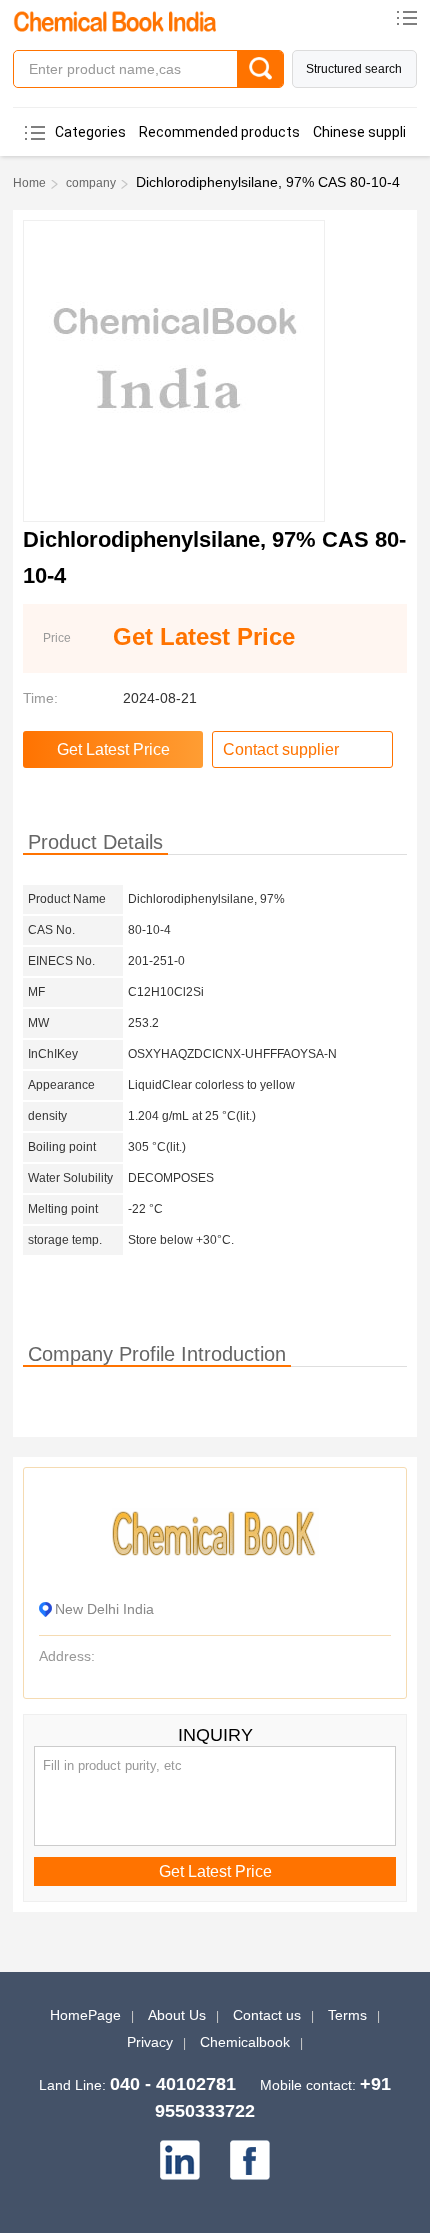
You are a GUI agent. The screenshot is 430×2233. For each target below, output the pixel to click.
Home (29, 183)
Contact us (267, 2015)
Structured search (354, 69)
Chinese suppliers (370, 132)
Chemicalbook (245, 2042)
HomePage (85, 2015)
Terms (347, 2015)
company (91, 183)
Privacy (150, 2042)
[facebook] (250, 2160)
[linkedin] (180, 2160)
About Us (177, 2015)
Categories (90, 132)
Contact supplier (281, 749)
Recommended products (219, 132)
